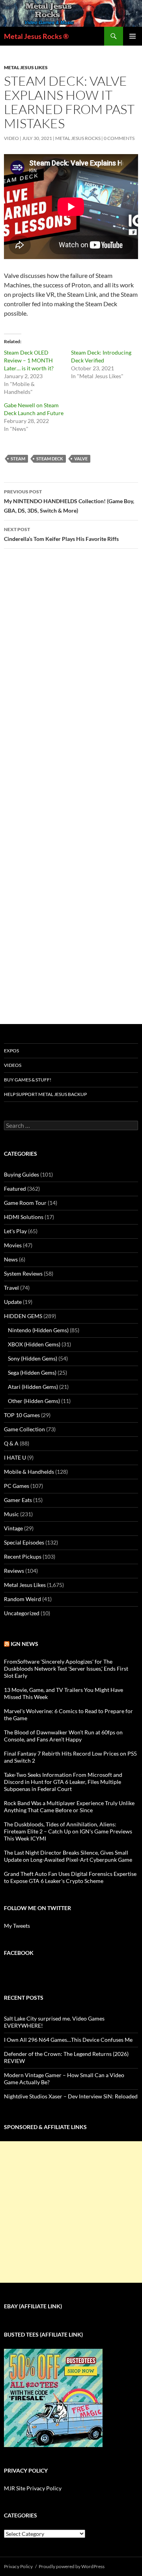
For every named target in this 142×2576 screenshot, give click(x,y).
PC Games (17, 1486)
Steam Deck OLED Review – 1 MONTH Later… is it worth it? (29, 360)
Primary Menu (133, 36)
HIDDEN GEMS (23, 1316)
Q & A (11, 1443)
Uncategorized (22, 1613)
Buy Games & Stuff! (28, 1080)
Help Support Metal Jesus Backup (45, 1094)
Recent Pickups (23, 1556)
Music (11, 1514)
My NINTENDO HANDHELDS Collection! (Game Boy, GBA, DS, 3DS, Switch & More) (69, 501)
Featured (15, 1189)
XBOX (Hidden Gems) (34, 1344)
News (11, 1259)
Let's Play (15, 1231)
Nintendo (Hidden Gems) (38, 1330)
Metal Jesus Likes (26, 67)
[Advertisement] (71, 2212)
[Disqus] (71, 678)
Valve (81, 459)
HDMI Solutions (24, 1217)
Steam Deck (50, 459)
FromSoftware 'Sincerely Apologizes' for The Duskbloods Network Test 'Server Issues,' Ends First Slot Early (66, 1669)
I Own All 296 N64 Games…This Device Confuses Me (68, 2040)
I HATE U (15, 1457)
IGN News (24, 1644)
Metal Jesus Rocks (78, 138)
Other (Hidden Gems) (34, 1401)
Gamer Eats (18, 1500)
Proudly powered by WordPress (72, 2566)
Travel (11, 1288)
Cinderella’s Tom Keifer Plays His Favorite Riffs (61, 534)
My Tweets (17, 1926)
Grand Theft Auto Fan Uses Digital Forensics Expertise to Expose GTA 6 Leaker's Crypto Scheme (70, 1877)
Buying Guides (21, 1174)
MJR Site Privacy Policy (33, 2488)
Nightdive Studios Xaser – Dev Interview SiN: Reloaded (71, 2096)
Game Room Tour (25, 1203)
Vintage (13, 1528)
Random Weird (22, 1599)
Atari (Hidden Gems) (33, 1387)
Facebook (19, 1953)
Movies (13, 1245)
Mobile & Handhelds (29, 1472)
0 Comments (119, 138)
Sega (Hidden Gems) (32, 1373)
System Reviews (23, 1273)
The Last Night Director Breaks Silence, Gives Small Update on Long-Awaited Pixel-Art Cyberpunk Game (68, 1856)
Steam (18, 459)
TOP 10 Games (22, 1415)
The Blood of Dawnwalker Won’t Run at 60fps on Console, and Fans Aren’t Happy (63, 1736)
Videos (13, 1065)
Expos (11, 1051)
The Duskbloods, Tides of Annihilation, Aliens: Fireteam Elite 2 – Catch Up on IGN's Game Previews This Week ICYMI (68, 1831)
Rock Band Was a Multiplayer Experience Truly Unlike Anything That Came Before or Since (69, 1807)
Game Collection (24, 1429)
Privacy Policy (18, 2566)
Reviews (14, 1571)
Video (11, 138)
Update (13, 1302)
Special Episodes (24, 1542)
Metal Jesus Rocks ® (36, 36)
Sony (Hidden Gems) (33, 1358)
